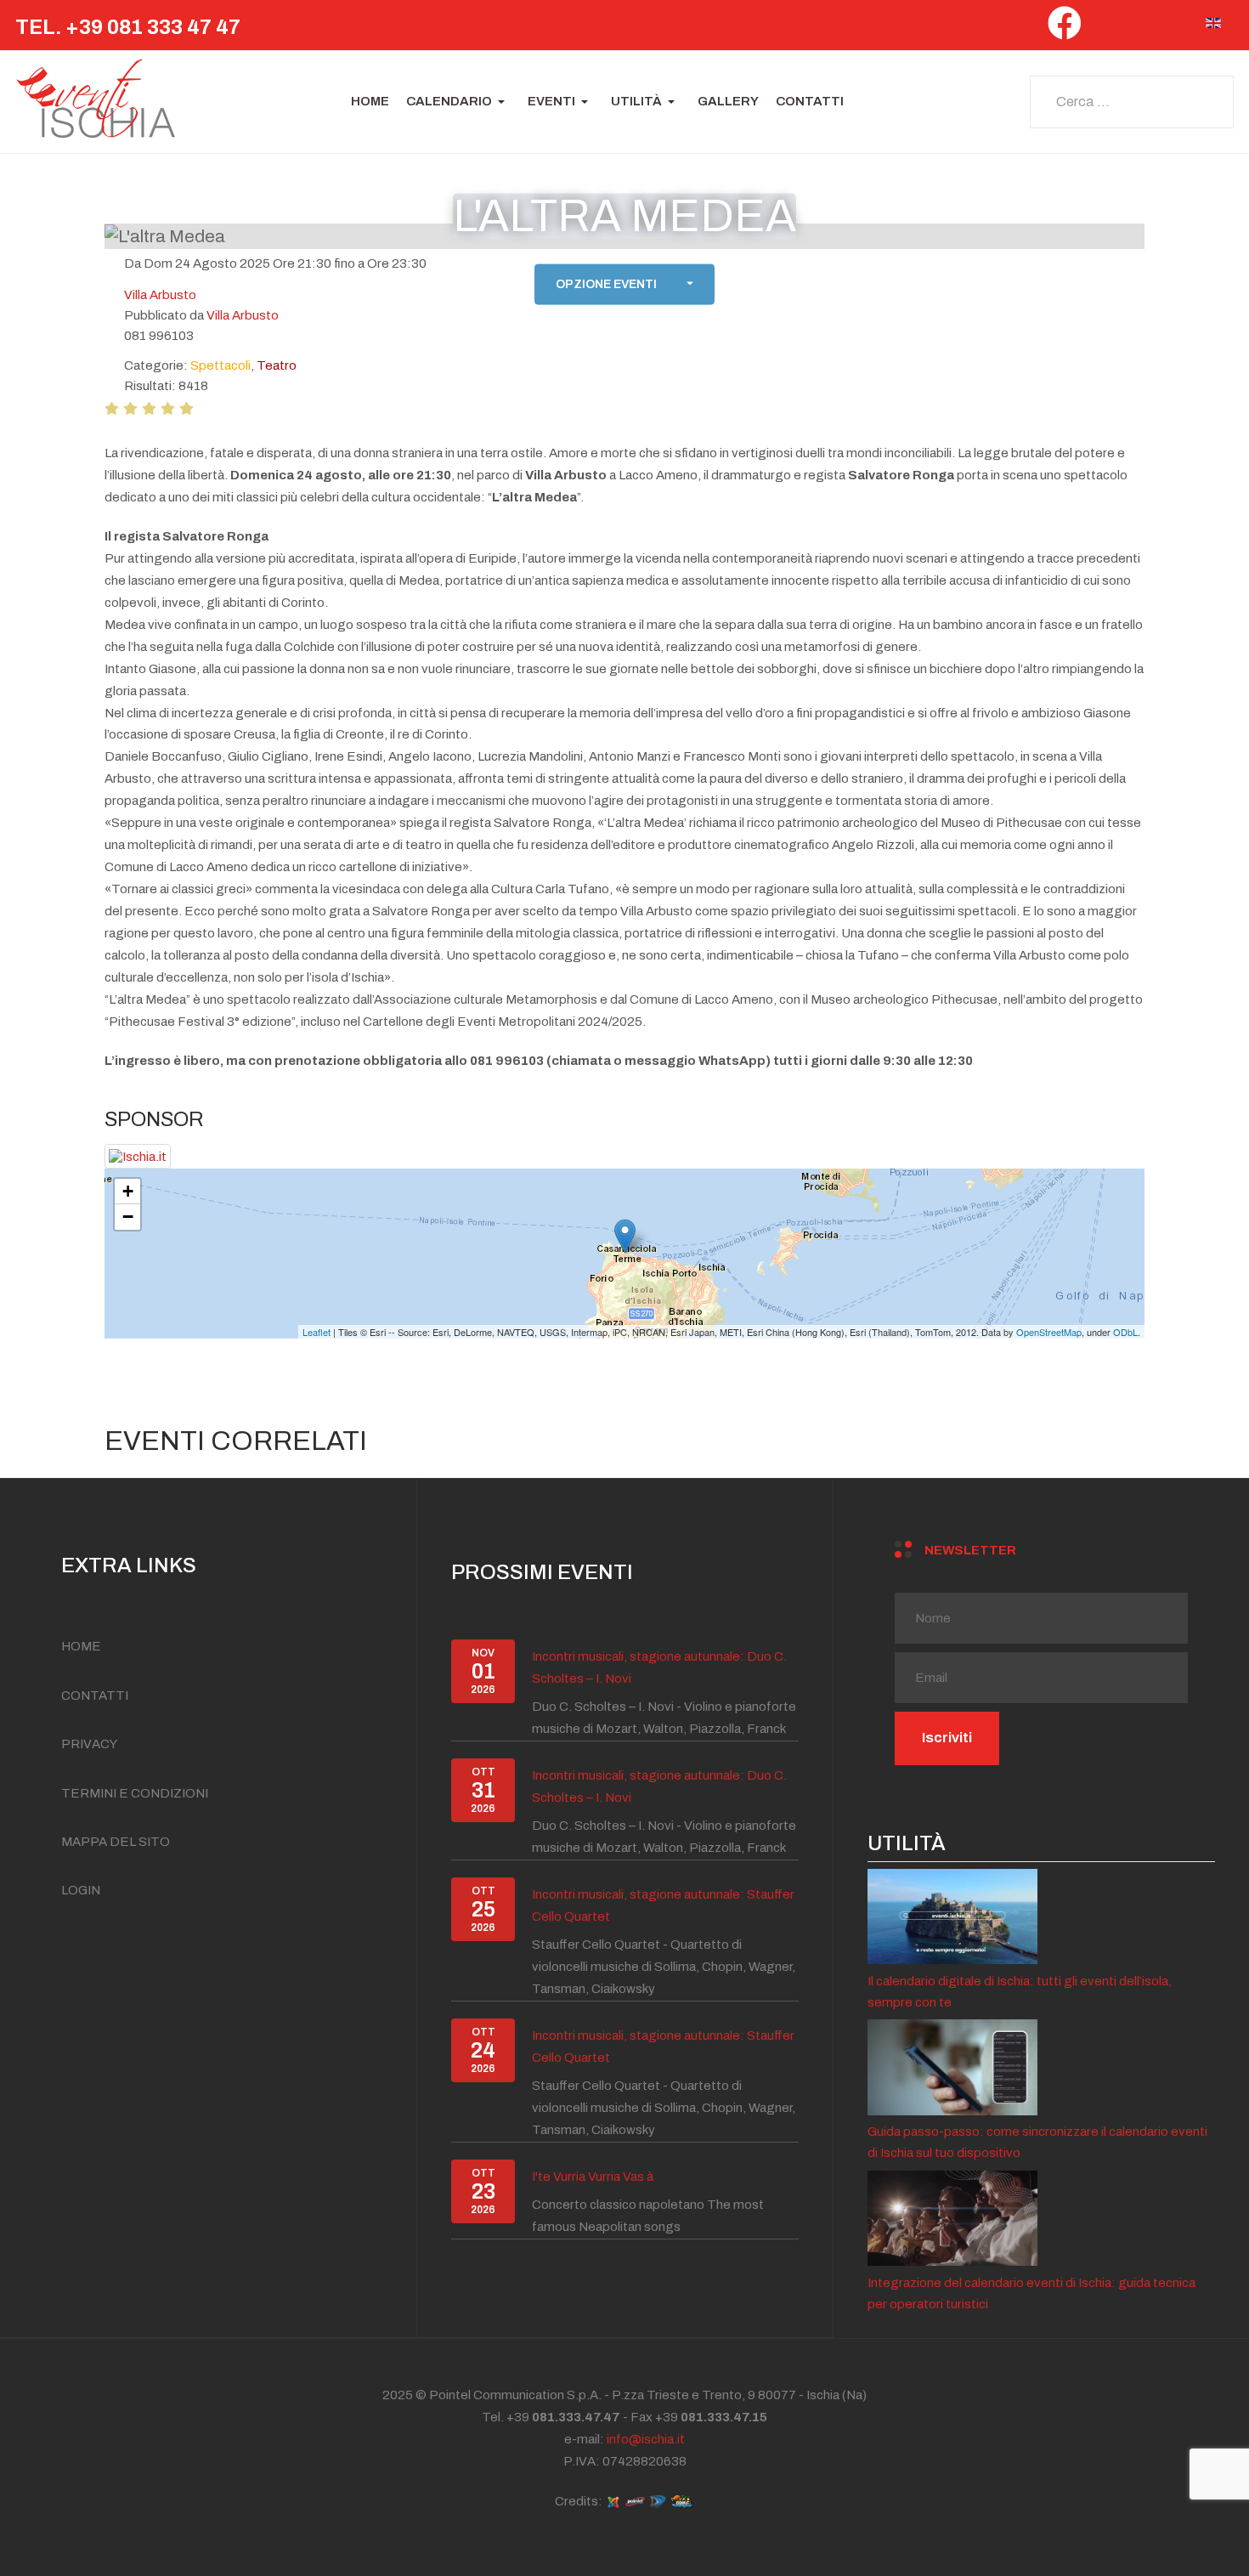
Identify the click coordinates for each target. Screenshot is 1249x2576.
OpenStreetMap (1049, 1332)
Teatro (277, 365)
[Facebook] (1065, 30)
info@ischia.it (646, 2439)
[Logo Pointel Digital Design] (658, 2501)
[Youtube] (1178, 28)
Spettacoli (220, 365)
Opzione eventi (606, 284)
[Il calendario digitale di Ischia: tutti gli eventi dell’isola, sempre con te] (952, 1916)
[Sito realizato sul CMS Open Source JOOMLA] (613, 2501)
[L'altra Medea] (625, 1236)
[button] (458, 102)
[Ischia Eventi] (96, 102)
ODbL (1125, 1332)
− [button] (128, 1217)
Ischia (824, 2395)
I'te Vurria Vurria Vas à (593, 2177)
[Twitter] (1105, 28)
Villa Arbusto (243, 315)
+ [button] (128, 1191)
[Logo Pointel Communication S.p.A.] (635, 2501)
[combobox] (1132, 102)
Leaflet (316, 1332)
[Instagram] (1142, 28)
